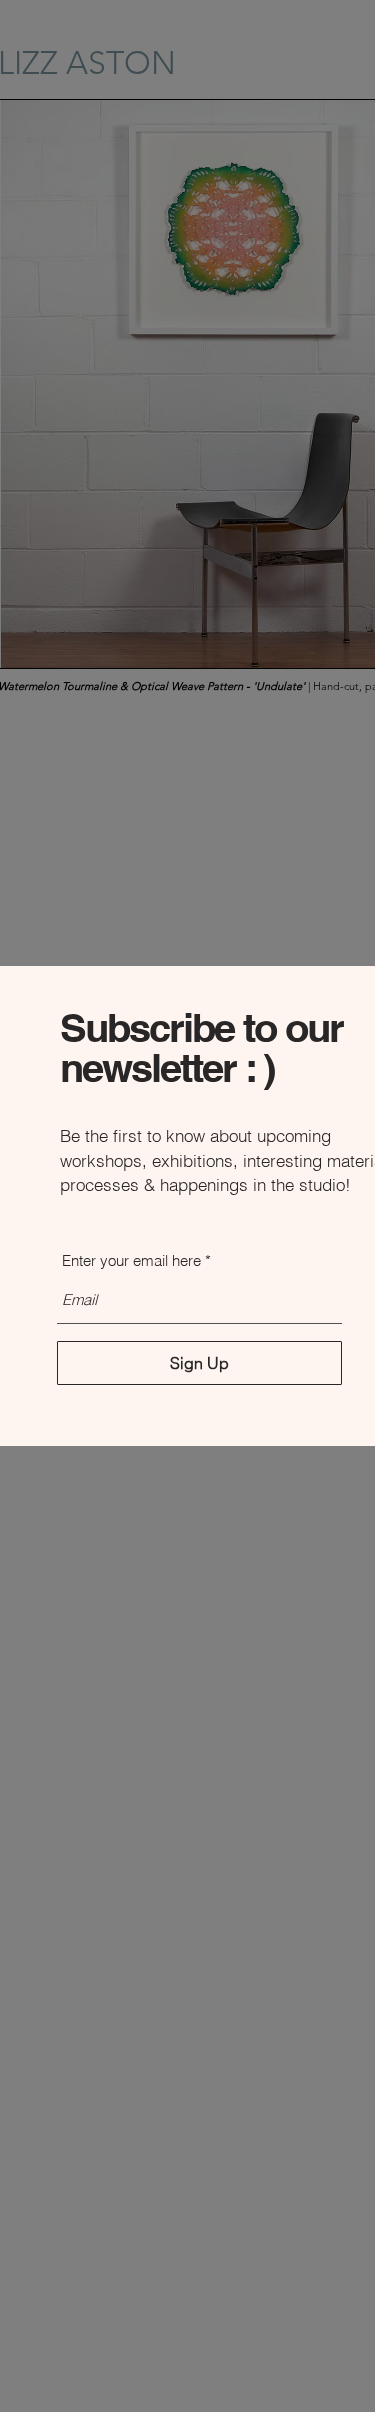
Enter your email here (131, 1260)
